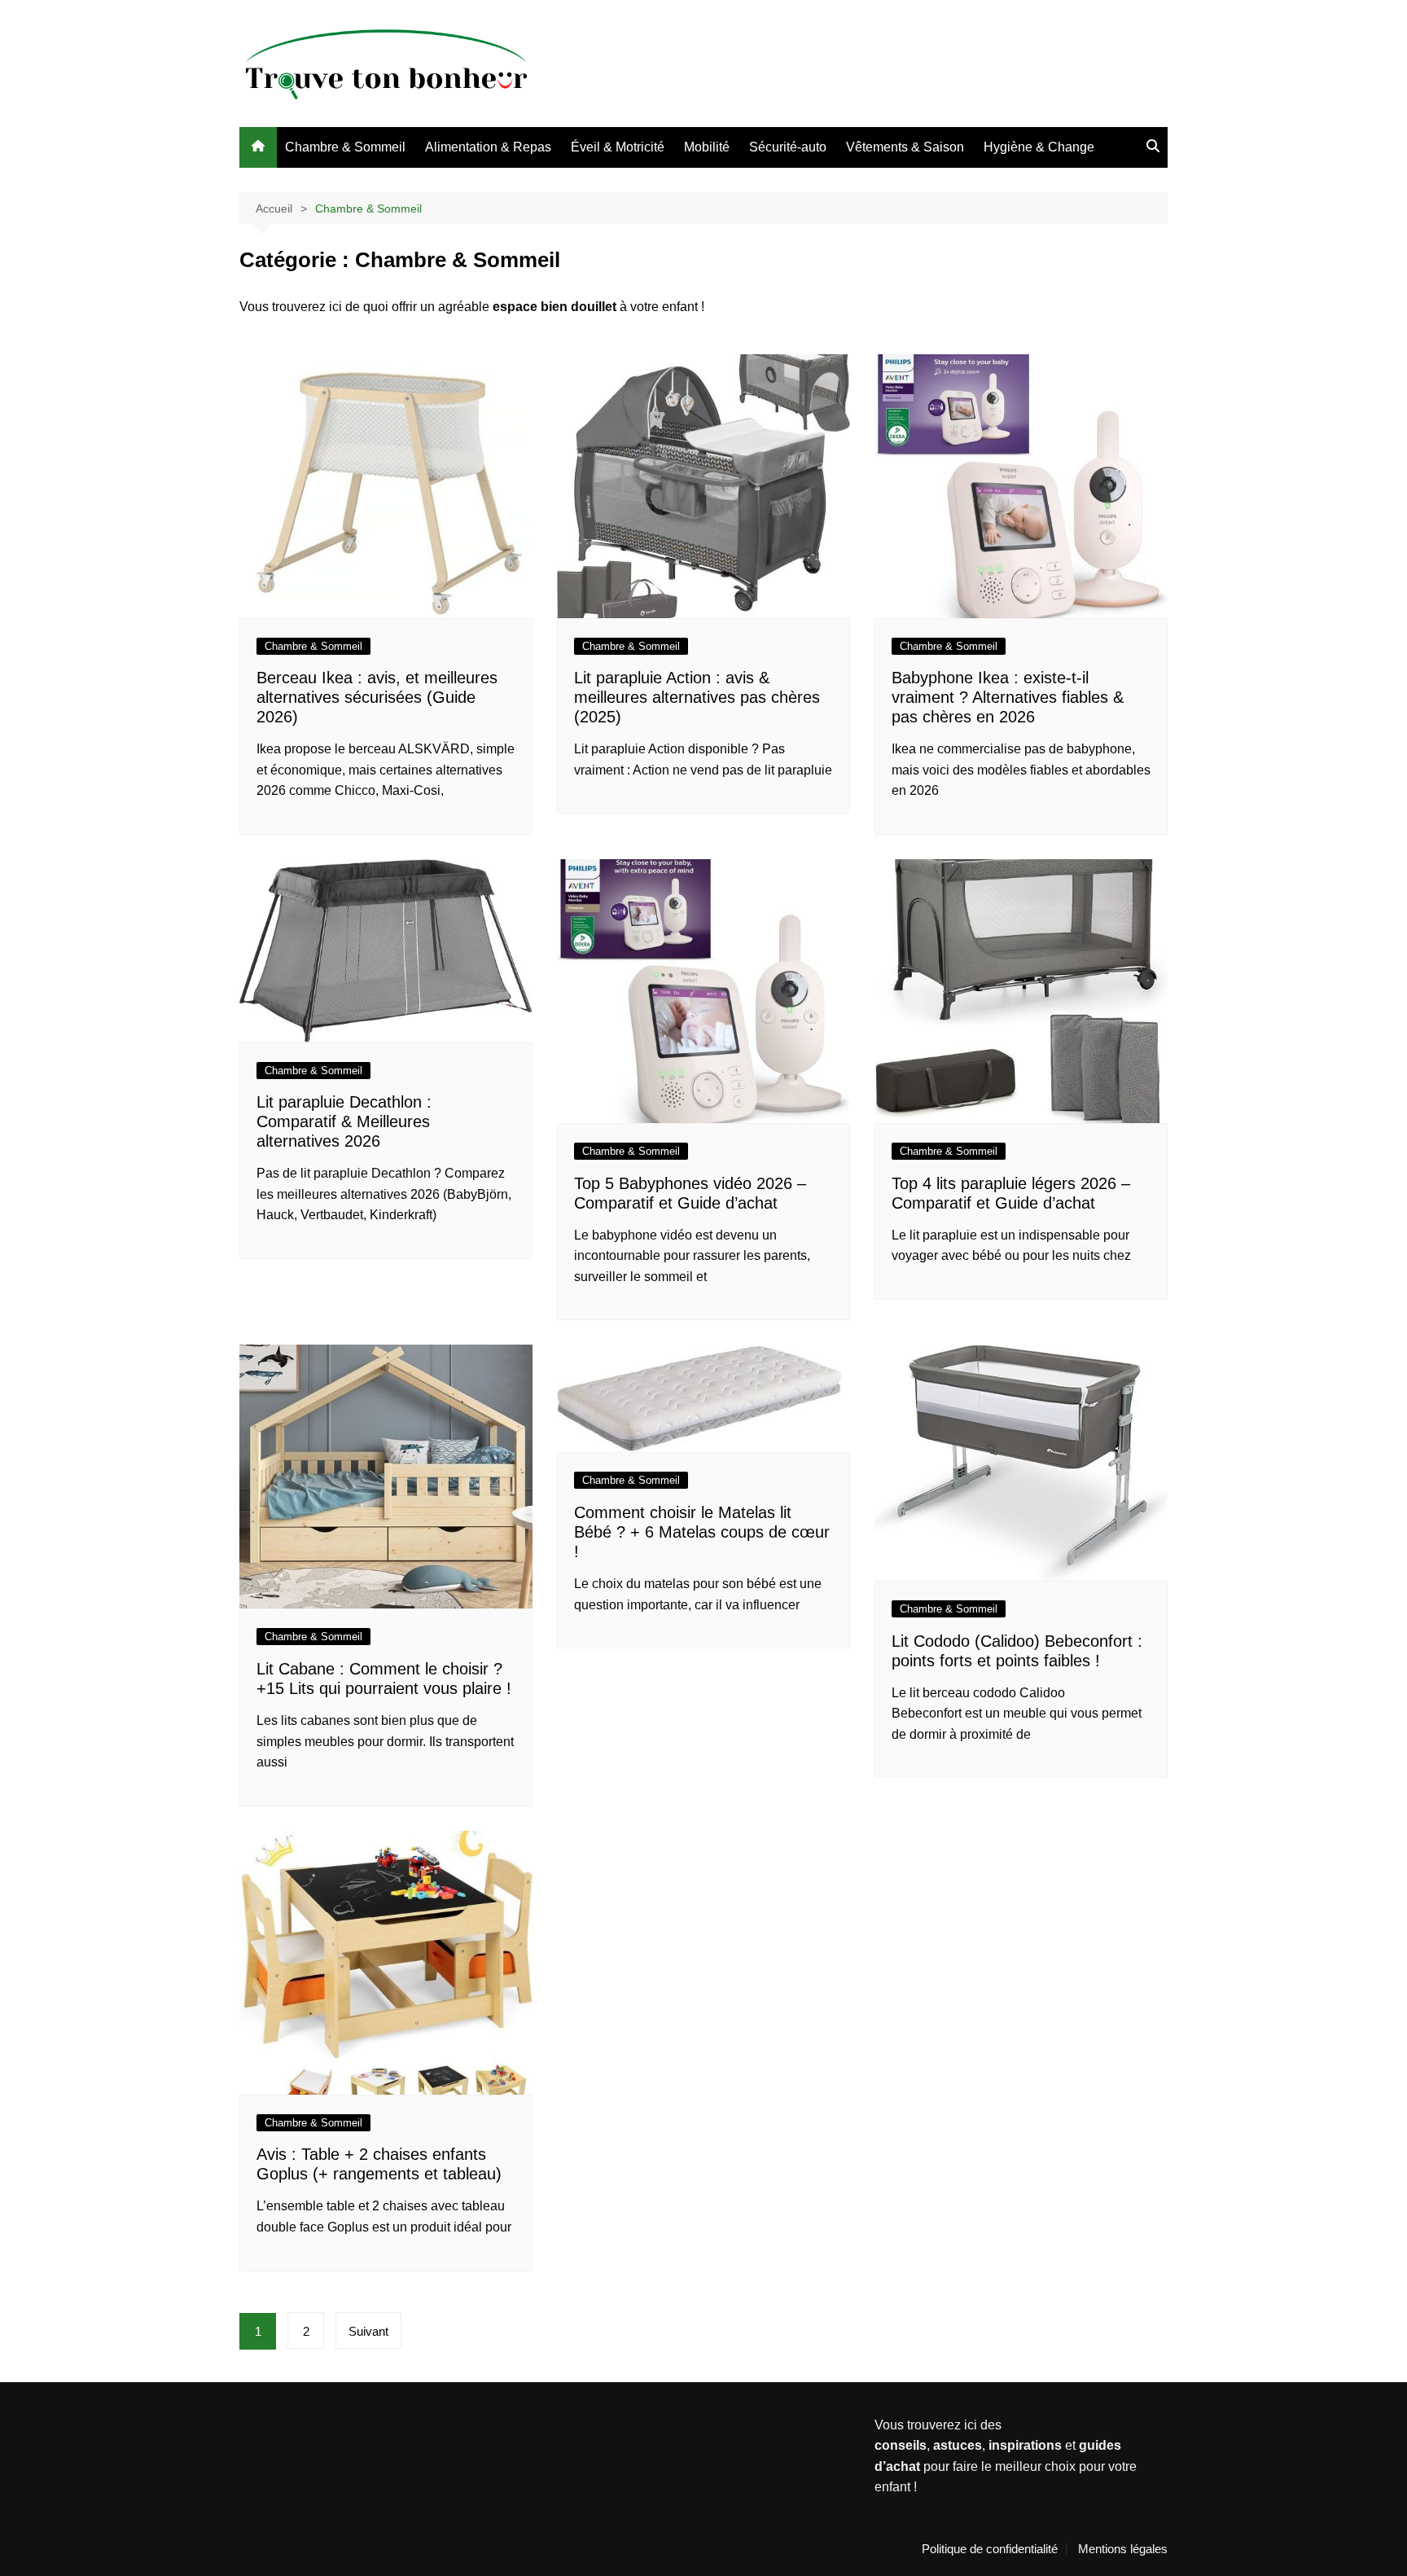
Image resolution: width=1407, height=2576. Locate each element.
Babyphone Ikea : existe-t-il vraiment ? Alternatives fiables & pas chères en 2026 (1008, 697)
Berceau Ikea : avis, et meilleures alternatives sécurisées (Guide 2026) (377, 697)
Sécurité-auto (788, 147)
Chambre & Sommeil (345, 147)
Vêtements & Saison (905, 147)
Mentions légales (1123, 2549)
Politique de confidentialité (990, 2549)
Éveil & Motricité (618, 147)
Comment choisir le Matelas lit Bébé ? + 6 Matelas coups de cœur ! (702, 1532)
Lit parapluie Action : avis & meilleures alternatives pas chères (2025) (697, 697)
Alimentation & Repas (488, 147)
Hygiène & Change (1039, 147)
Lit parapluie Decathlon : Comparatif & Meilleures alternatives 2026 (344, 1121)
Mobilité (707, 147)
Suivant (368, 2331)
